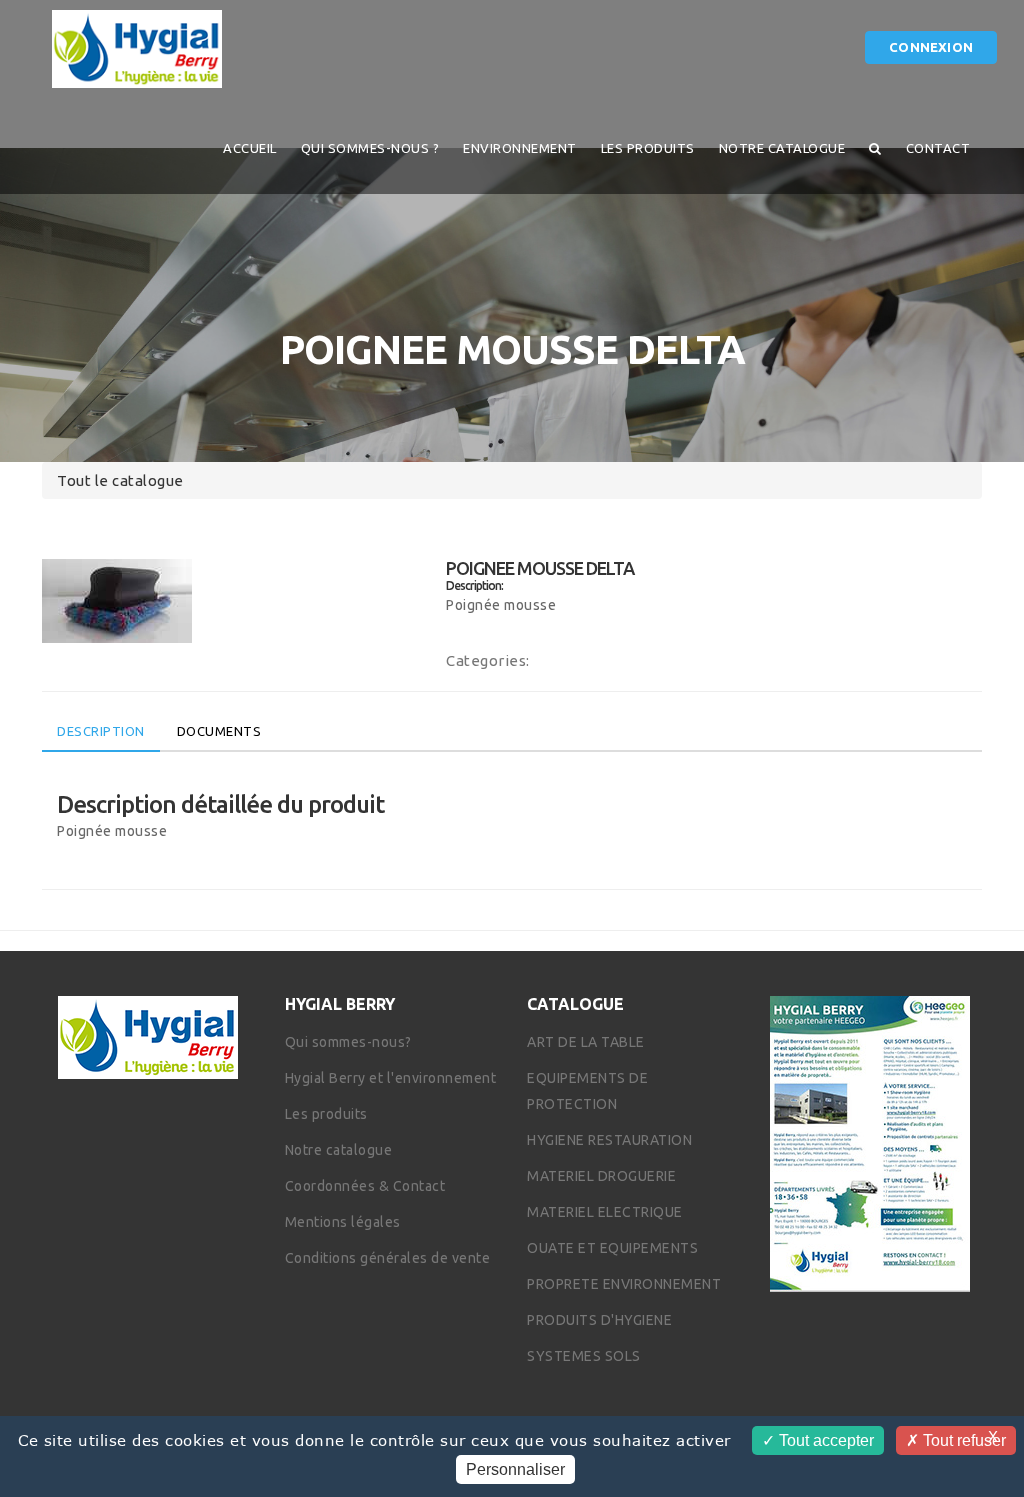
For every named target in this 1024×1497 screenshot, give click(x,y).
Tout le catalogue (120, 480)
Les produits (648, 148)
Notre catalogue (782, 148)
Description (101, 731)
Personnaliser (515, 1469)
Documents (219, 731)
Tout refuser (962, 1440)
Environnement (520, 148)
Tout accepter (824, 1440)
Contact (938, 148)
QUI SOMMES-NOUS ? (370, 148)
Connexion (931, 47)
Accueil (250, 148)
